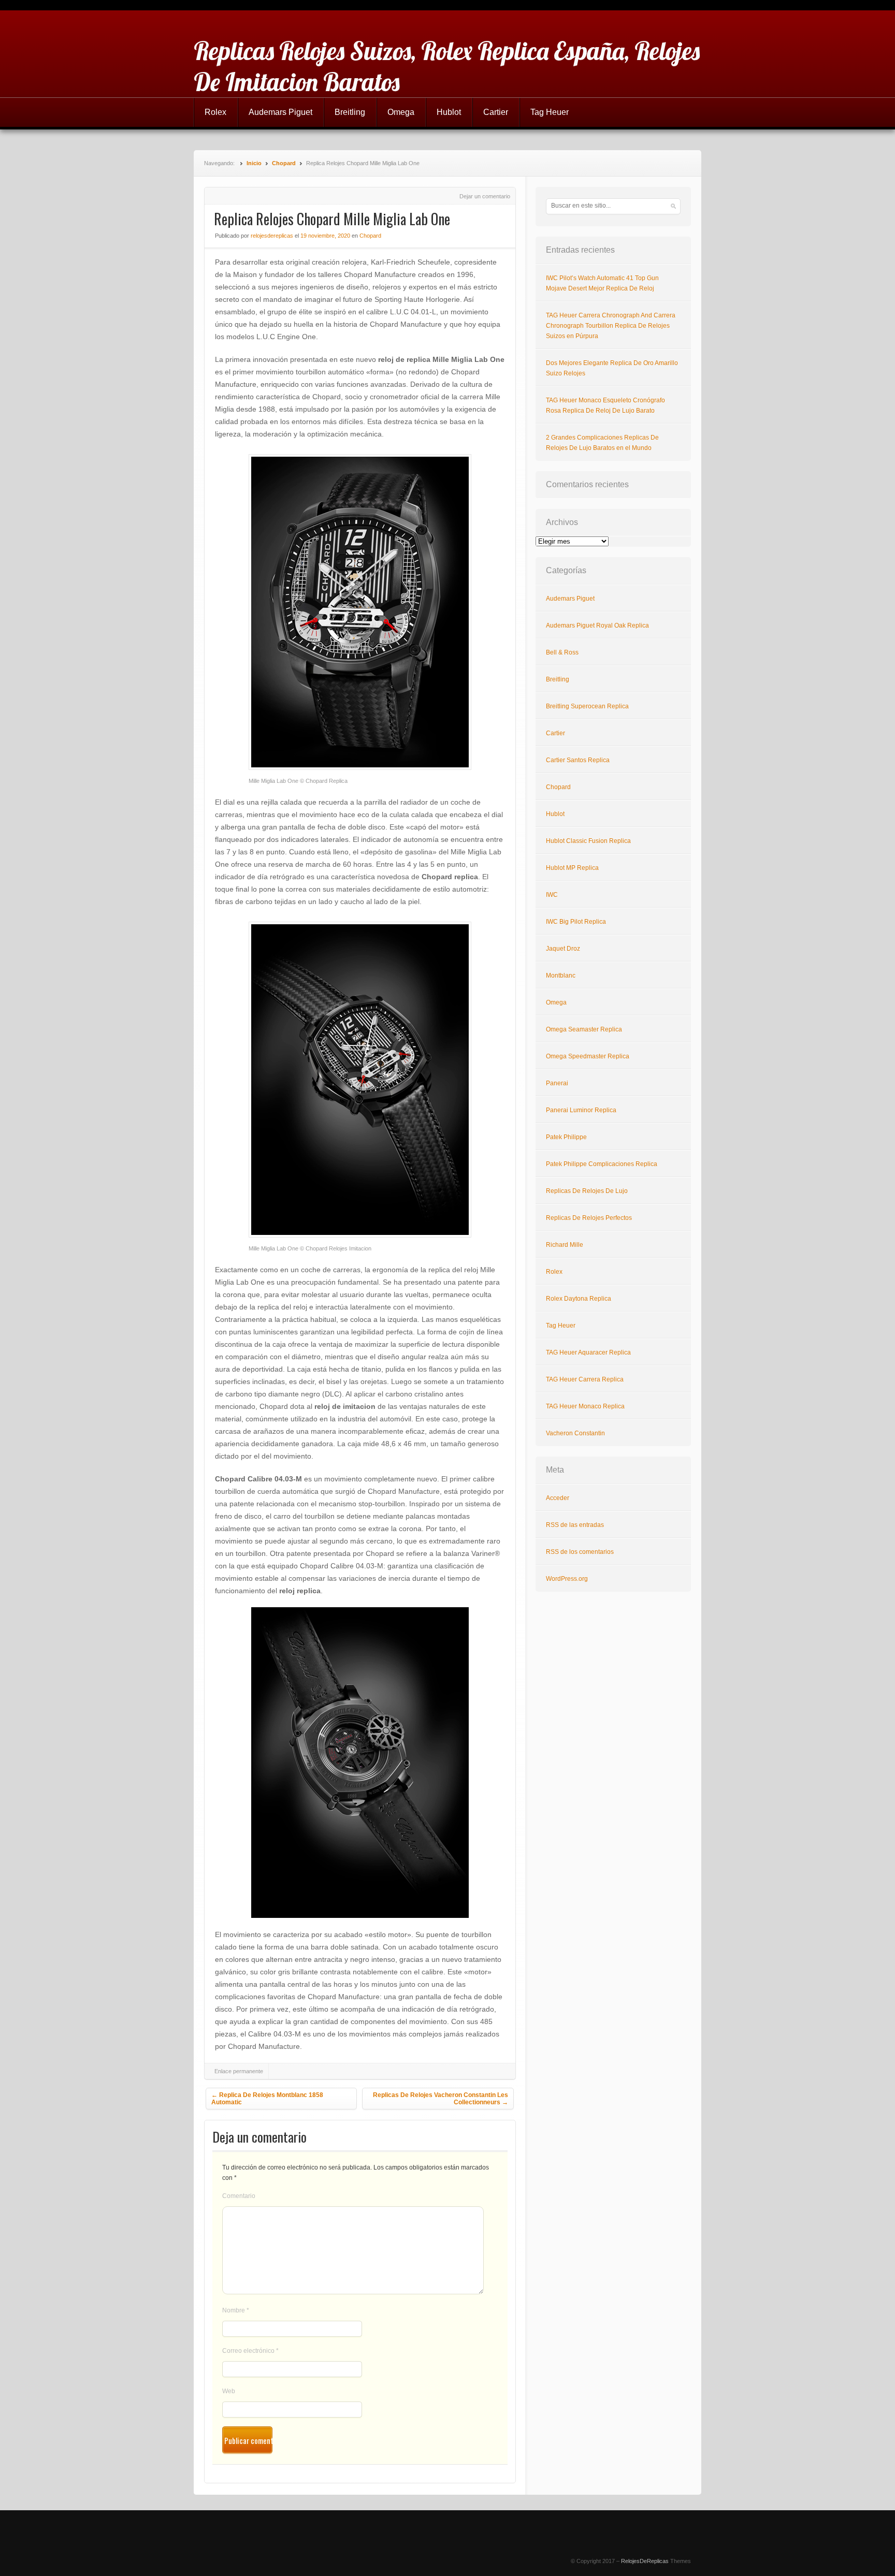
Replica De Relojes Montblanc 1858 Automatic (267, 2099)
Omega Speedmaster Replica (588, 1056)
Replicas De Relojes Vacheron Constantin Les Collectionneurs (441, 2099)
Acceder (558, 1498)
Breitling (350, 112)
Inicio (254, 163)
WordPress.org (567, 1579)
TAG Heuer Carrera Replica (585, 1379)
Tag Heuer (550, 112)
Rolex (215, 112)
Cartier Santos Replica (578, 760)
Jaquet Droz (563, 949)
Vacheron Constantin (575, 1433)
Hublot (449, 112)
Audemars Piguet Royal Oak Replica (597, 625)
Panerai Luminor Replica (581, 1110)
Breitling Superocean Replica (587, 706)
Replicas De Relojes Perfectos (589, 1218)
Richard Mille (565, 1245)
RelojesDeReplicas (645, 2561)
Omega (401, 112)
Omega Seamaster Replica (584, 1029)
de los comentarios (580, 1552)
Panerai (557, 1083)
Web (229, 2391)
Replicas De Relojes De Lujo (587, 1191)
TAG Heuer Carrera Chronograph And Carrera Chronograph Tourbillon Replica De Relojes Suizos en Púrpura (611, 326)
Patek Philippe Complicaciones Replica (602, 1164)
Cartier (496, 112)
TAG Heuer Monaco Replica (585, 1406)
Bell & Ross (562, 652)
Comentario (239, 2196)
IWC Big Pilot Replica (576, 922)
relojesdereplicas (272, 236)
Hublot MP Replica (572, 868)
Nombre (236, 2310)
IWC (552, 895)
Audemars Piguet (280, 112)
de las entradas (575, 1525)
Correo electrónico (250, 2351)
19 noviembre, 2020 (325, 236)
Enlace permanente (239, 2071)
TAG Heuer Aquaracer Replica (588, 1352)
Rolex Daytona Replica (579, 1299)
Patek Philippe (566, 1137)
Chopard (284, 163)
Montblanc (561, 976)
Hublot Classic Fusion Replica (588, 841)
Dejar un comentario (485, 196)
